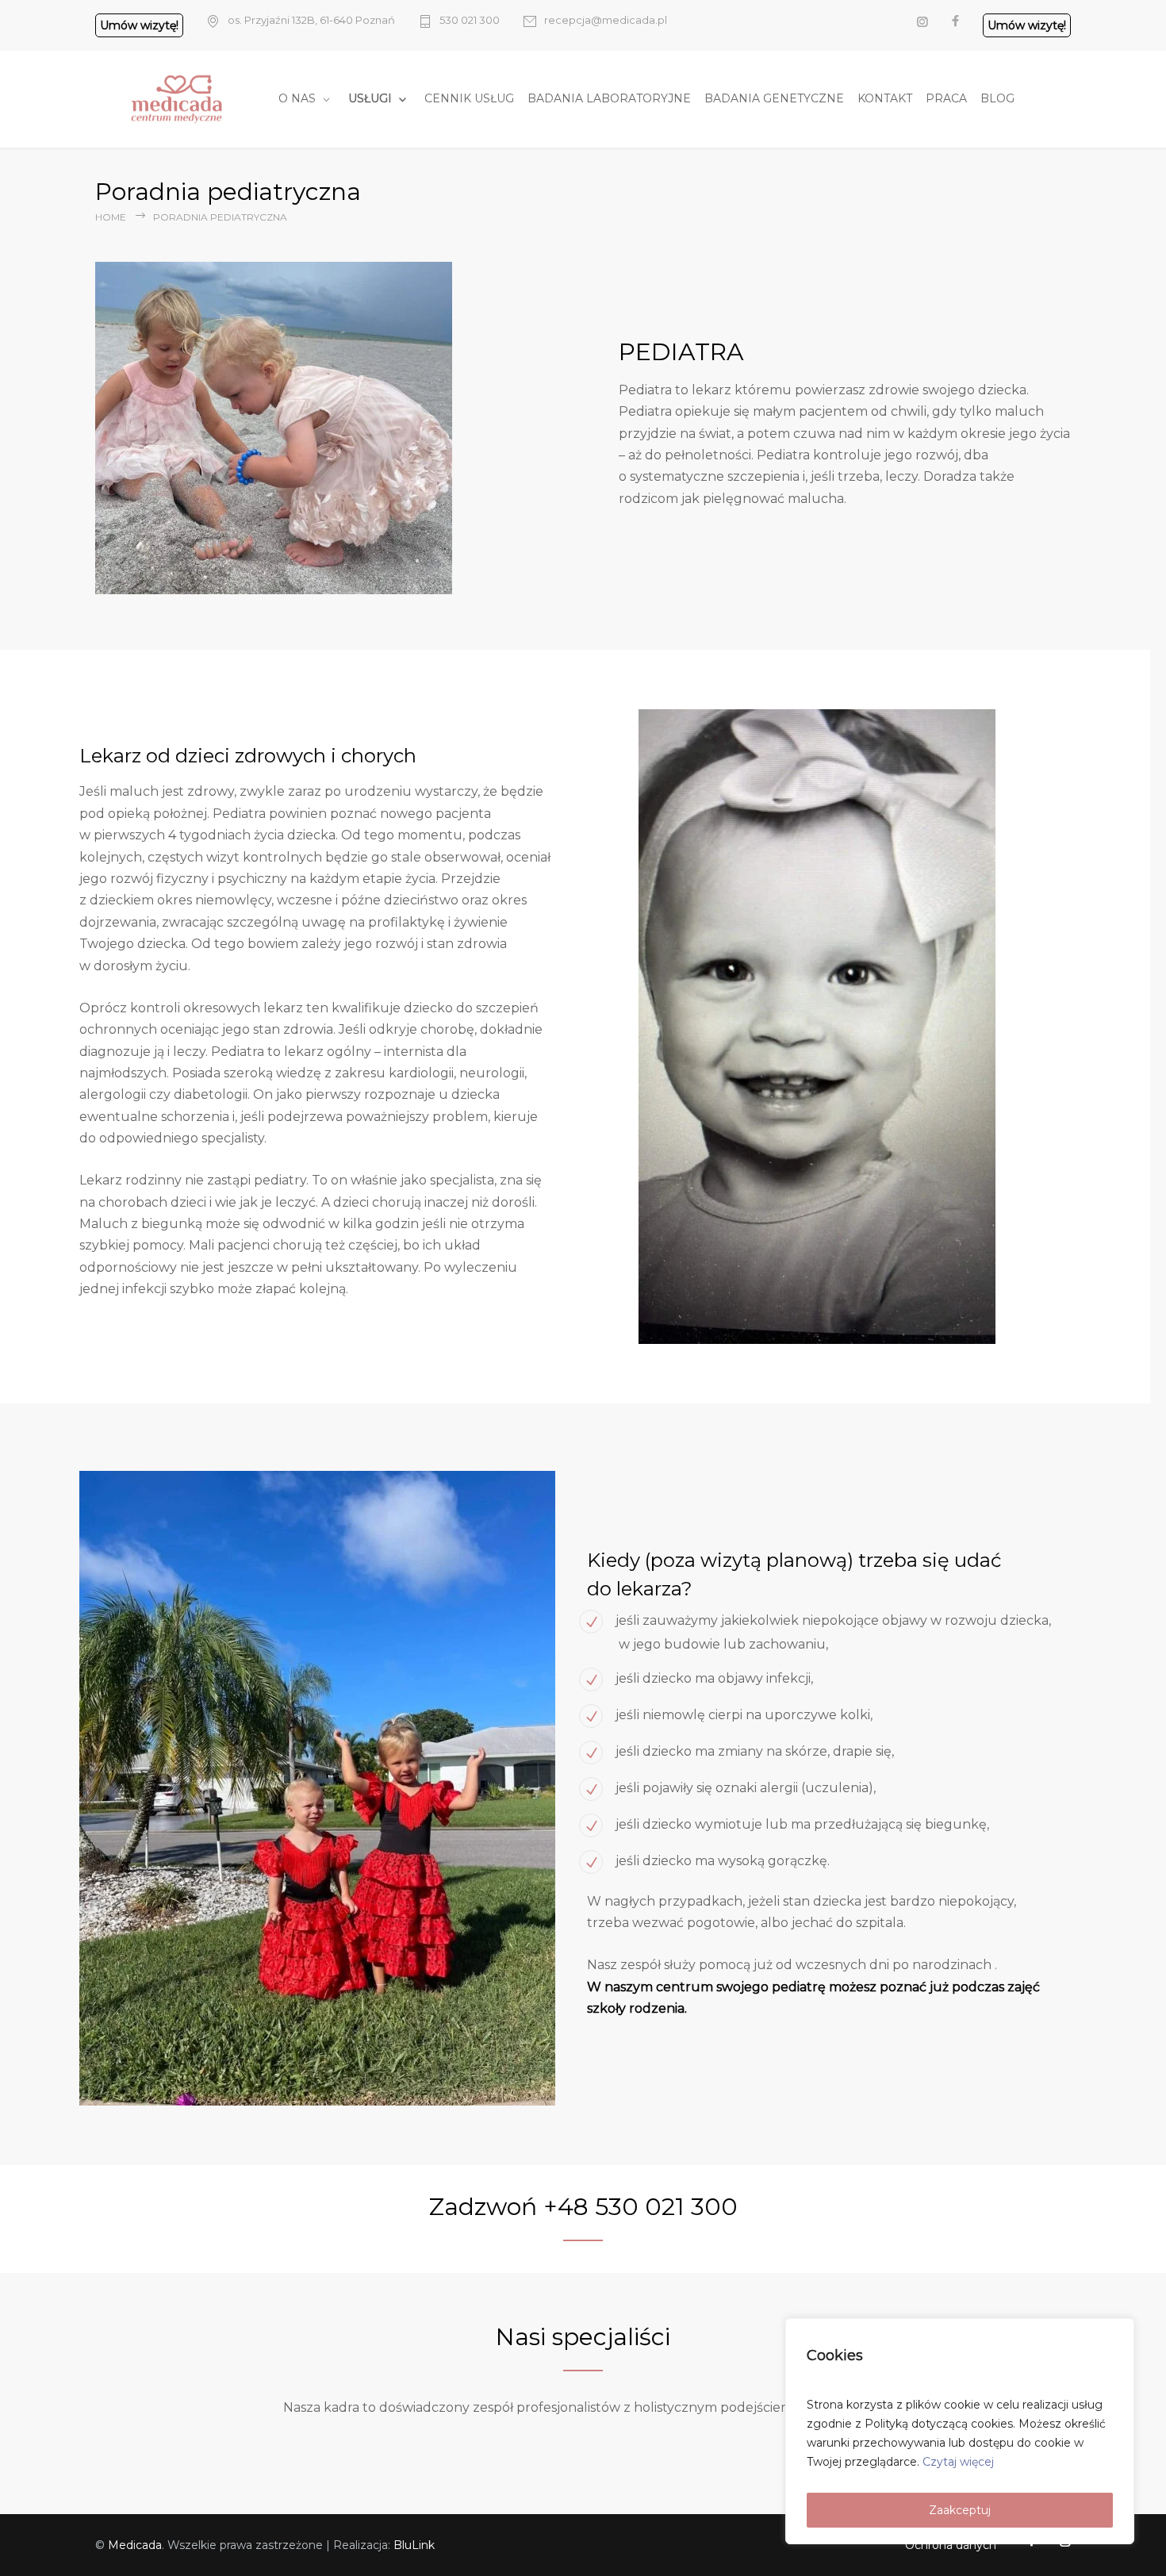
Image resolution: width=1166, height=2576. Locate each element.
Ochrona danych (951, 2545)
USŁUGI (370, 98)
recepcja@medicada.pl (606, 20)
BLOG (997, 98)
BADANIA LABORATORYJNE (609, 98)
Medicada (135, 2545)
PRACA (946, 98)
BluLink (414, 2545)
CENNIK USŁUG (469, 98)
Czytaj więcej (958, 2462)
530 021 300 (470, 20)
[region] (960, 2431)
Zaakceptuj (960, 2510)
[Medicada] (185, 99)
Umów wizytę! (139, 25)
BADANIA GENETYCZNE (774, 98)
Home (111, 217)
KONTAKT (885, 98)
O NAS (297, 98)
